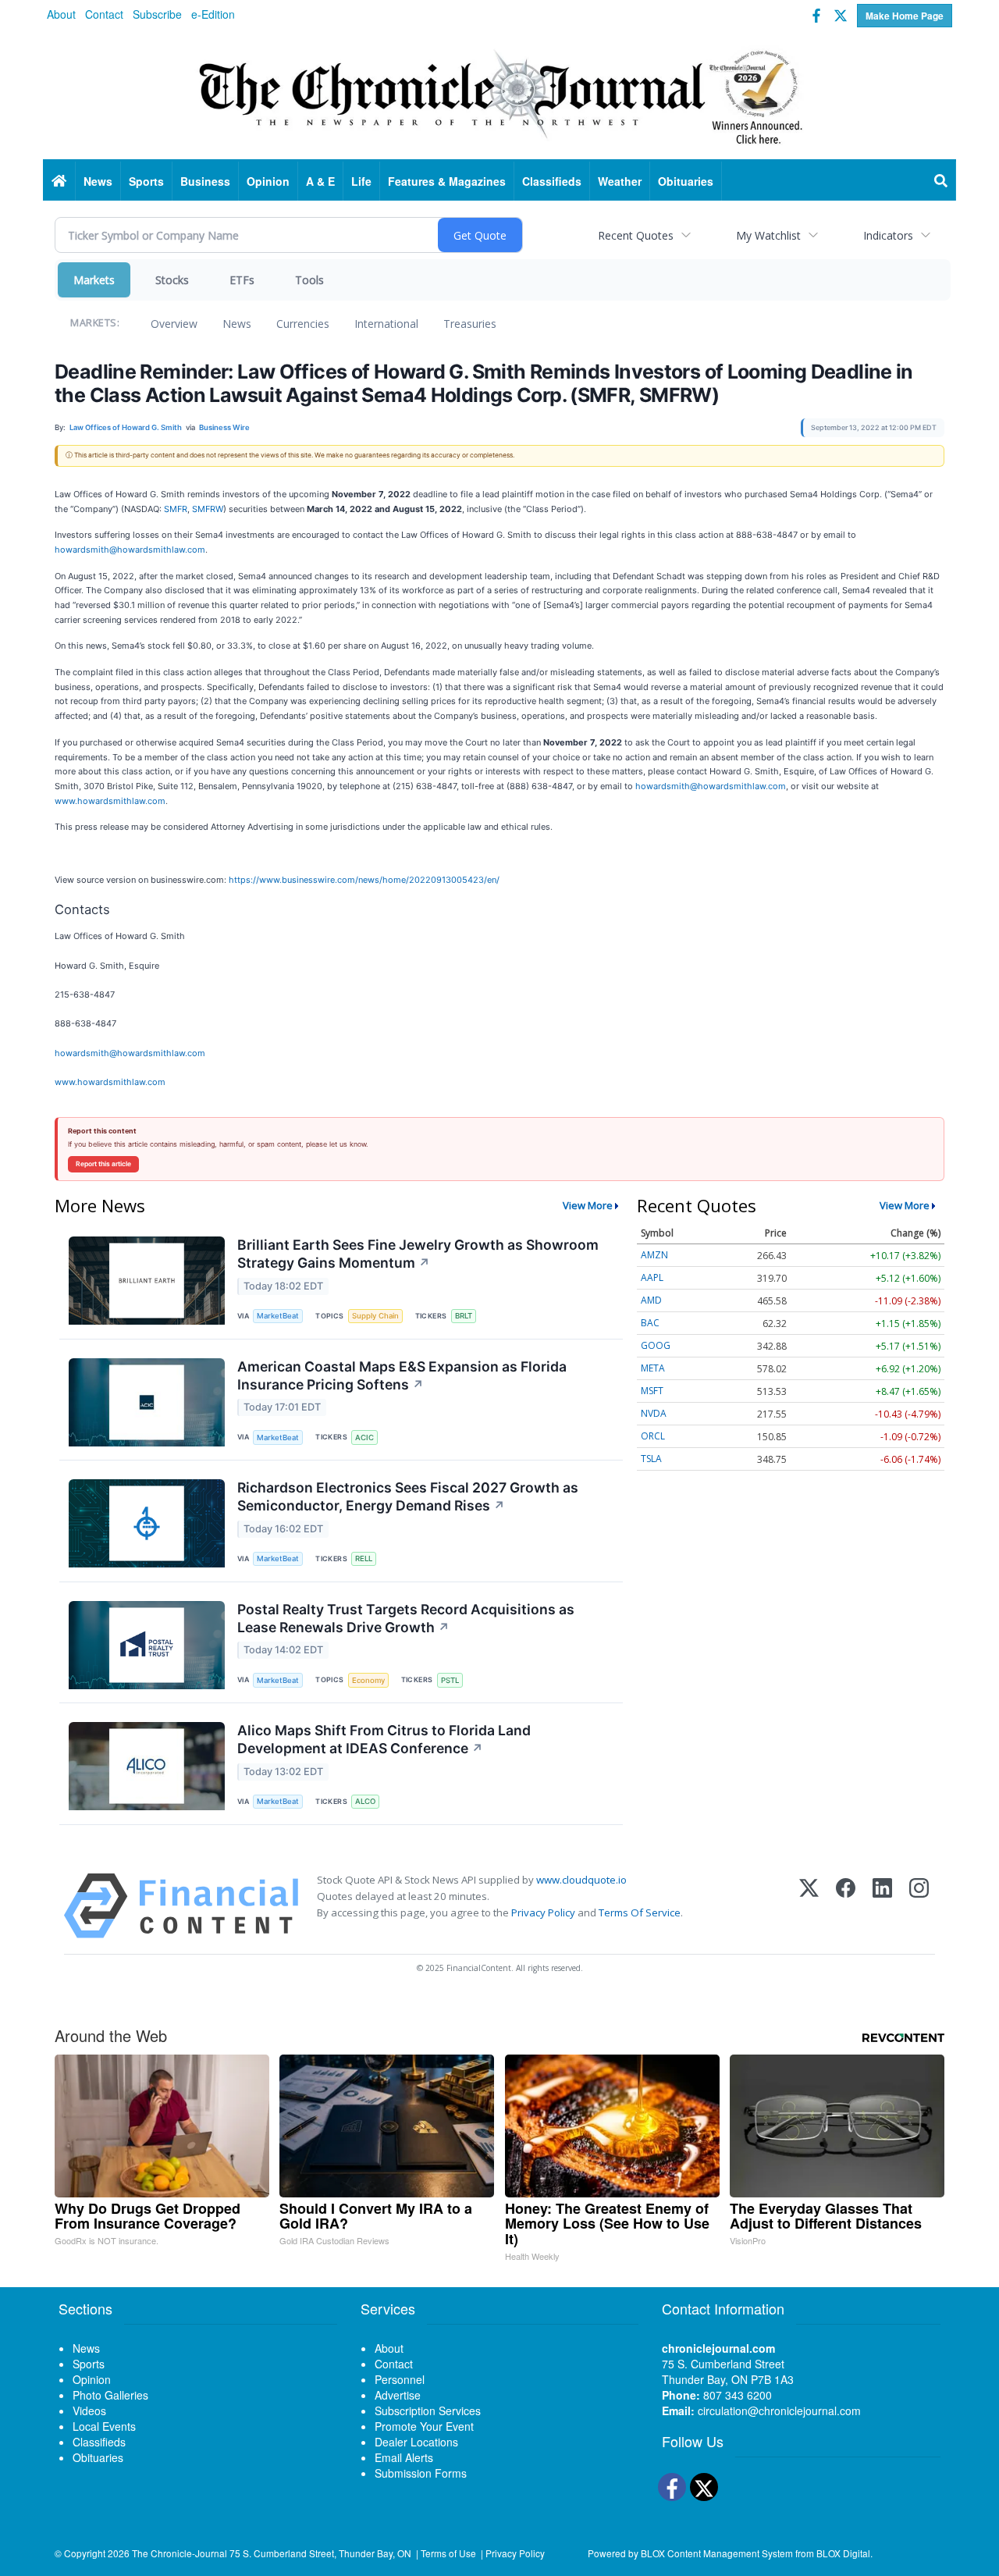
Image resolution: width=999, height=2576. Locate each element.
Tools (309, 280)
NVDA (654, 1413)
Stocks (172, 280)
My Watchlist (768, 235)
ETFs (242, 280)
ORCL (653, 1436)
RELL (364, 1558)
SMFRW (208, 509)
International (386, 324)
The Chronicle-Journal (180, 2553)
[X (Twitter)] (809, 1906)
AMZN (654, 1255)
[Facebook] (846, 1906)
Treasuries (470, 324)
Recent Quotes (636, 235)
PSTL (450, 1680)
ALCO (365, 1801)
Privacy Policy (543, 1912)
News (237, 324)
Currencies (303, 324)
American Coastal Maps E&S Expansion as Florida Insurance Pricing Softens (402, 1375)
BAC (650, 1323)
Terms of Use (448, 2553)
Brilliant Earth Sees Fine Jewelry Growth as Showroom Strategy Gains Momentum (418, 1254)
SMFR (176, 509)
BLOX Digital (843, 2553)
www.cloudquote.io (581, 1880)
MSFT (652, 1391)
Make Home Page (905, 16)
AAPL (652, 1277)
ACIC (364, 1437)
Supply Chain (375, 1316)
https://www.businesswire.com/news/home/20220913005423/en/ (364, 880)
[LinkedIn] (882, 1906)
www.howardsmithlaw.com (110, 801)
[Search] (941, 181)
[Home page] (499, 94)
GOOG (656, 1345)
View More (588, 1205)
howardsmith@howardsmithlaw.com (130, 550)
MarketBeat (278, 1316)
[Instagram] (919, 1906)
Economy (368, 1680)
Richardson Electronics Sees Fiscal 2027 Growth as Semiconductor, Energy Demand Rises (408, 1496)
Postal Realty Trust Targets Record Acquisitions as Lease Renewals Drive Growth (406, 1618)
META (653, 1368)
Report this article (103, 1164)
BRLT (464, 1316)
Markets (94, 280)
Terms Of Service (640, 1912)
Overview (174, 324)
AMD (651, 1300)
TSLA (651, 1459)
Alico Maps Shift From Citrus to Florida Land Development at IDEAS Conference (384, 1739)
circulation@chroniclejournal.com (779, 2411)
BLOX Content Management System (717, 2553)
